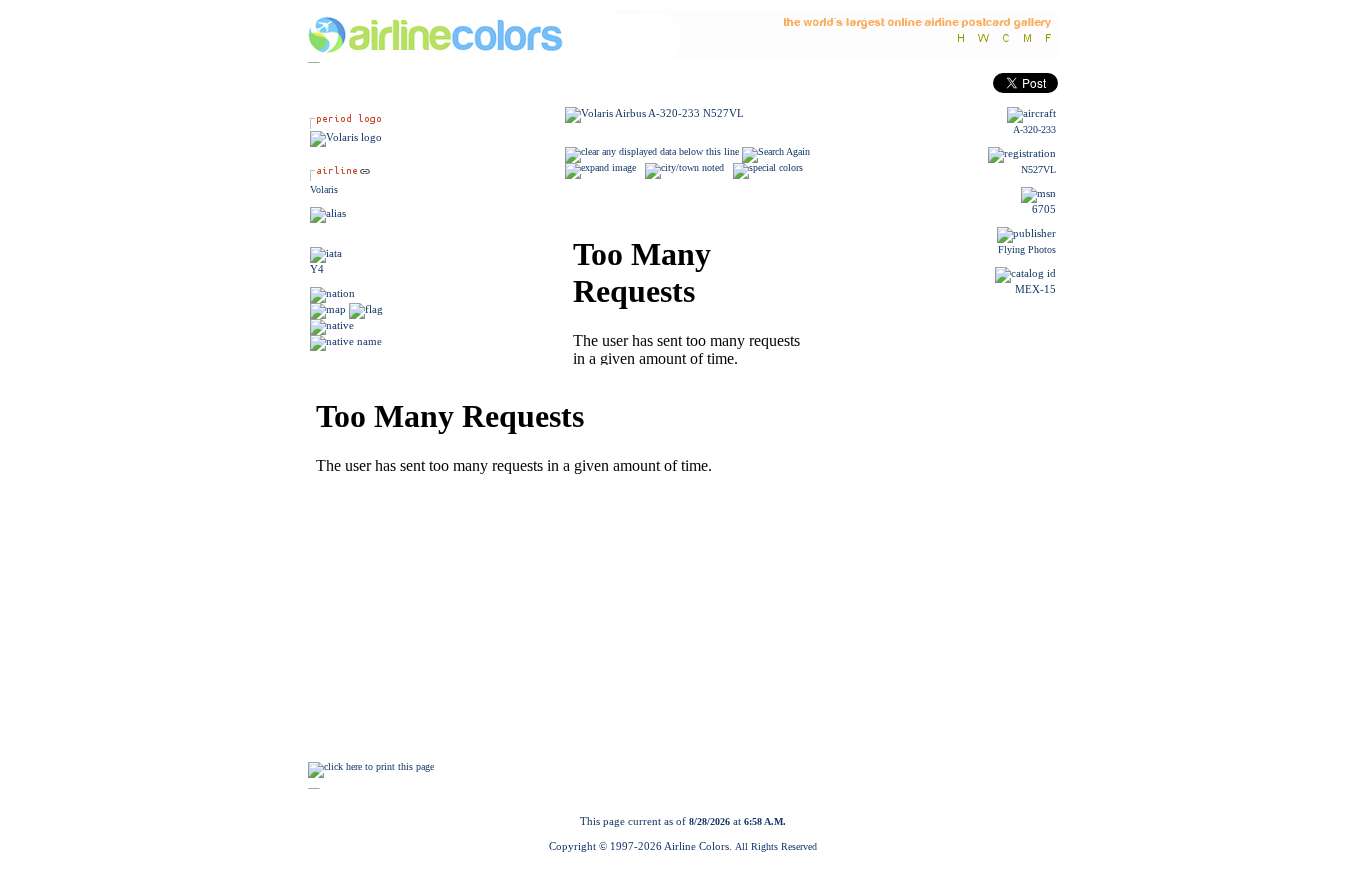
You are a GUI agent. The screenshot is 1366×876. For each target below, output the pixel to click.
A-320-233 (1034, 129)
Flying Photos (1027, 249)
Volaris (324, 189)
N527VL (1038, 169)
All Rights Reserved (776, 846)
